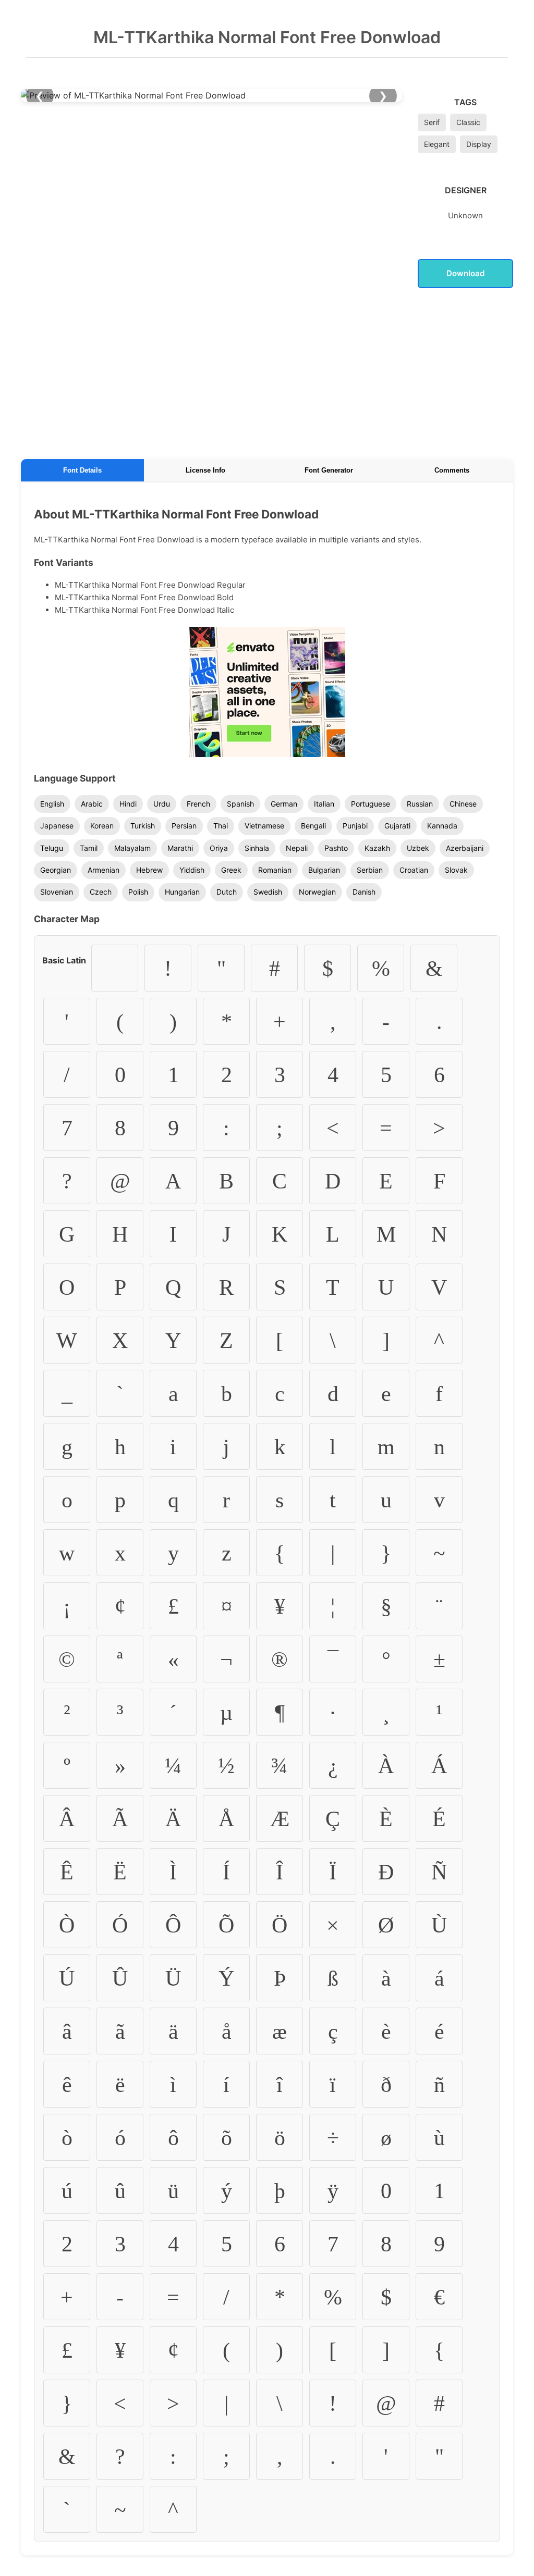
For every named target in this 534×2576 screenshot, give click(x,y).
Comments (452, 470)
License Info (205, 470)
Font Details (82, 470)
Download (465, 273)
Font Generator (329, 470)
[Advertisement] (267, 371)
